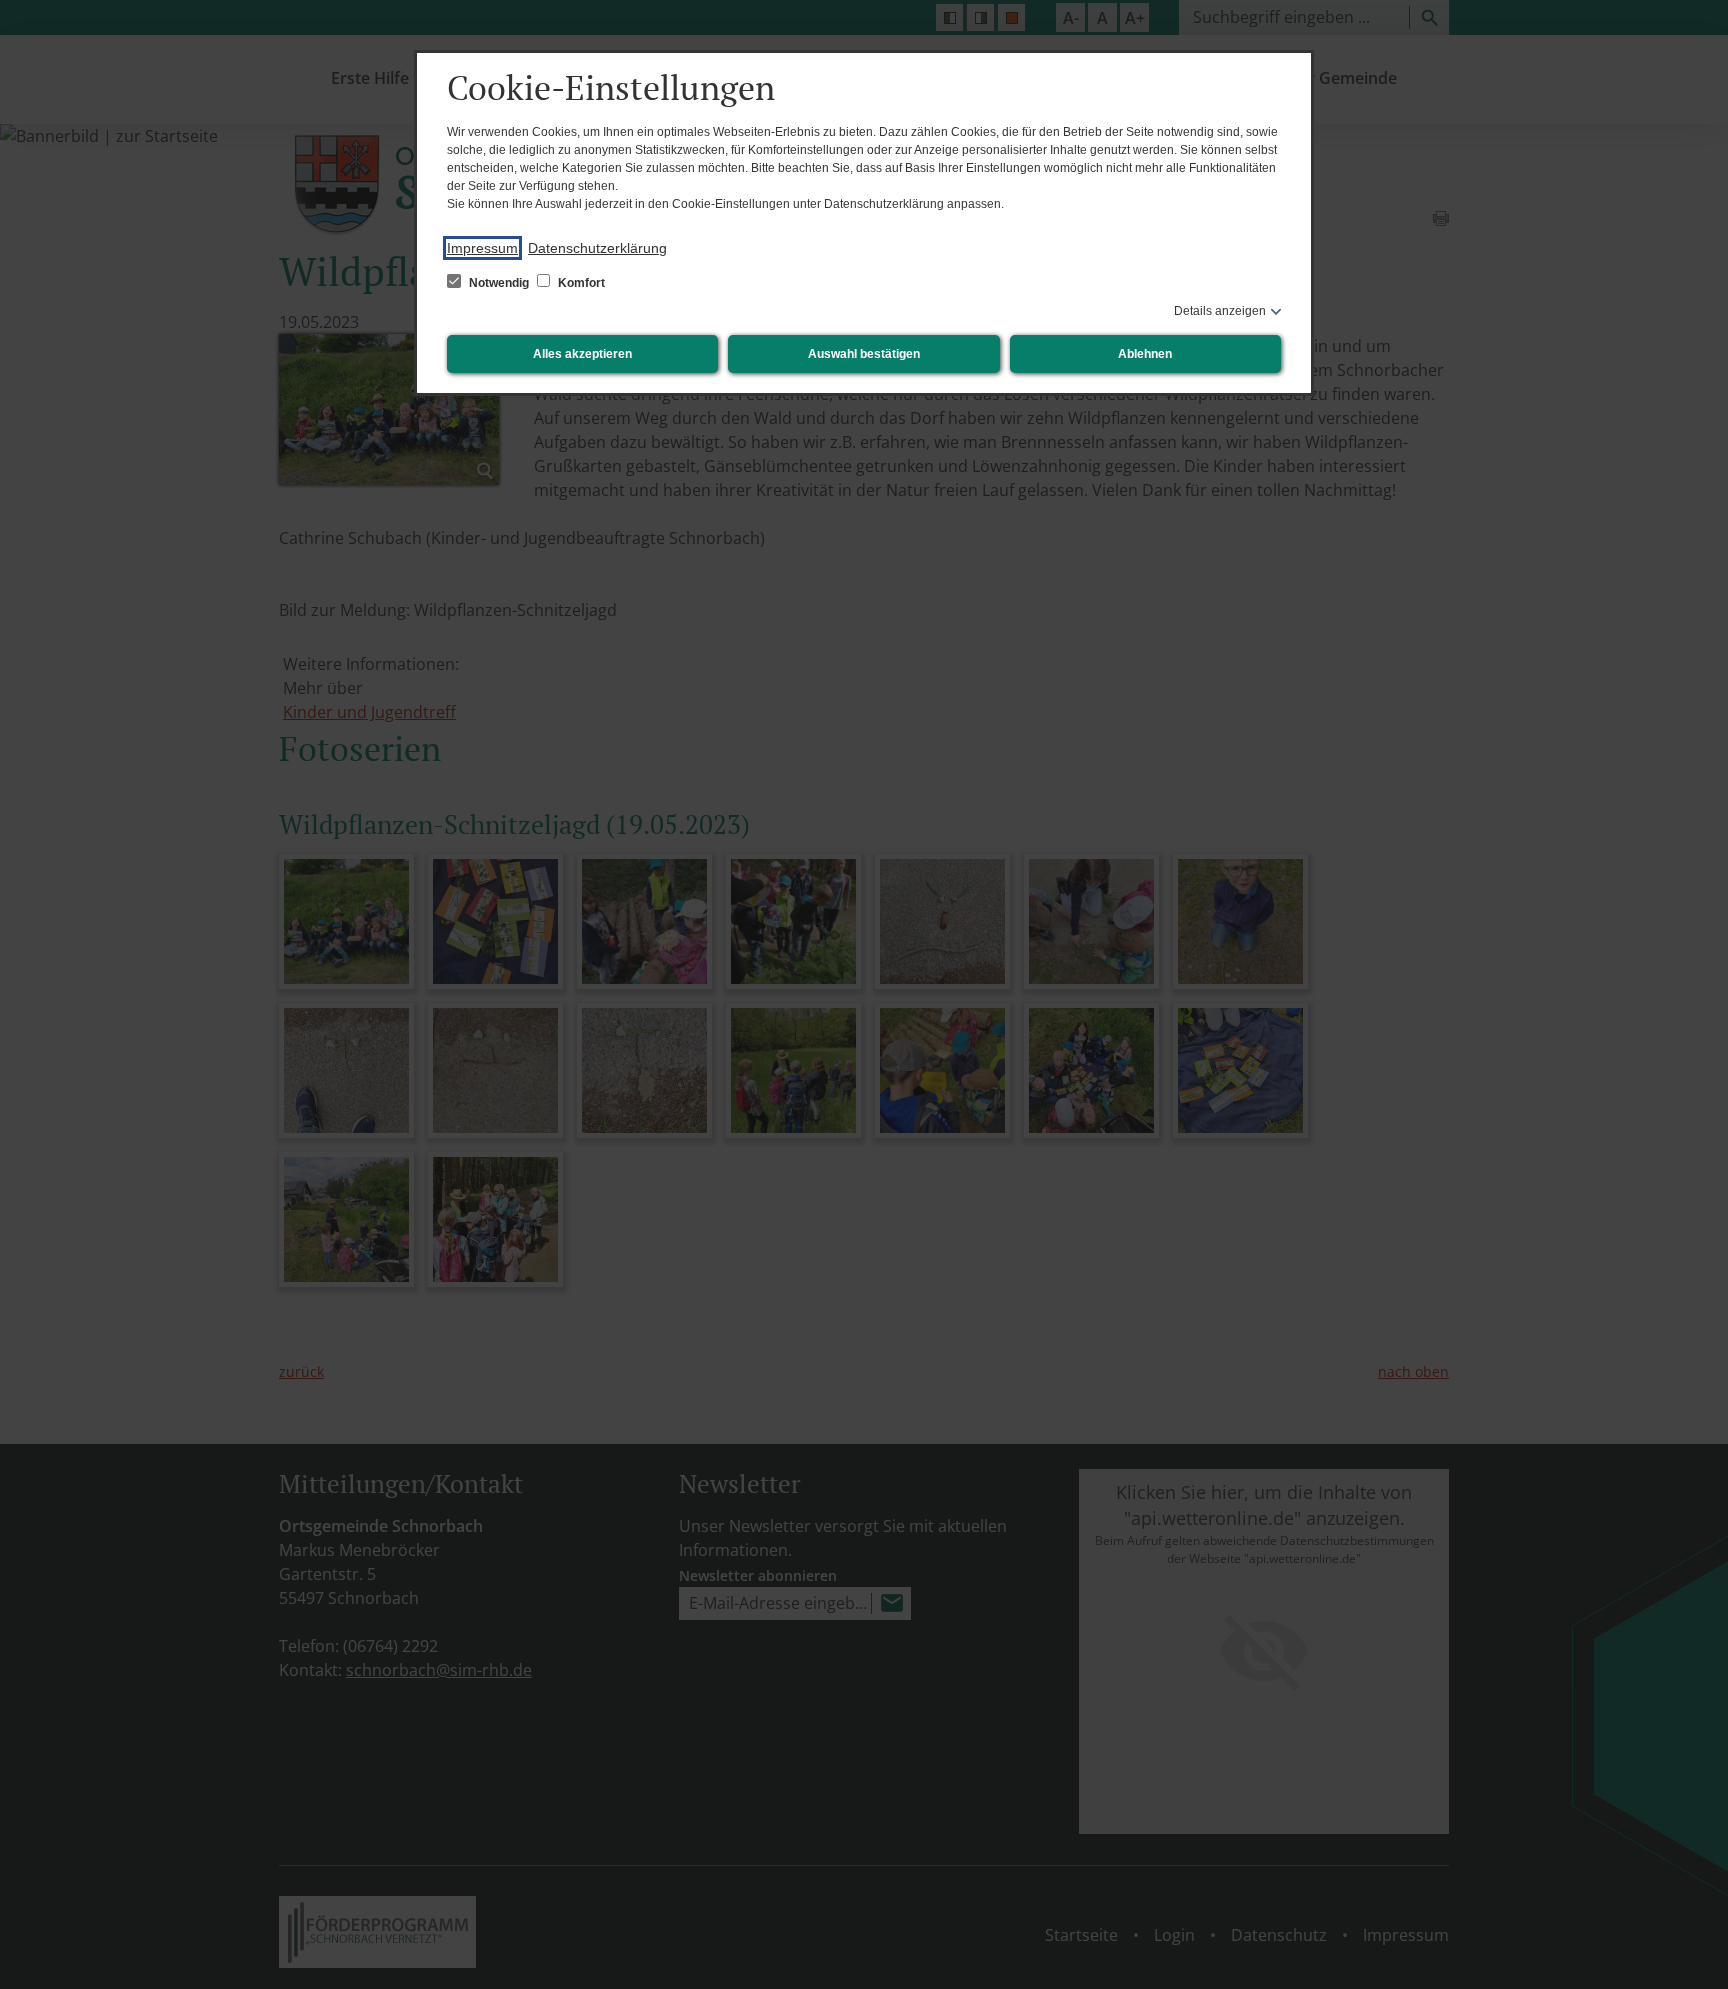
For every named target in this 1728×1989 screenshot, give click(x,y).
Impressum (482, 248)
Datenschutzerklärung (597, 248)
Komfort (580, 283)
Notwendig (499, 283)
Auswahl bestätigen (864, 354)
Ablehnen (1145, 354)
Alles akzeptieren (582, 354)
